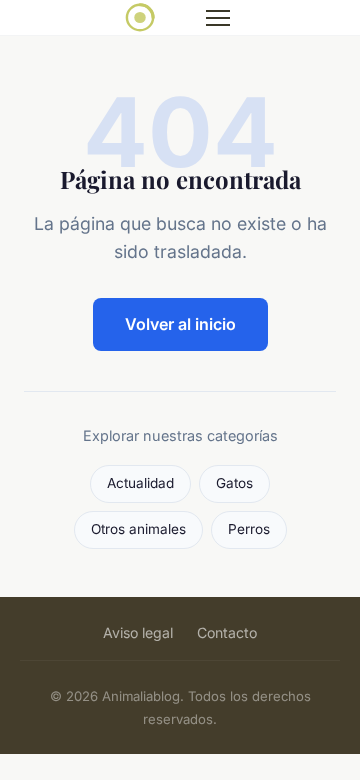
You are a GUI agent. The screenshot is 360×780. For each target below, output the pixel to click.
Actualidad (140, 483)
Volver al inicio (180, 324)
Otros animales (138, 529)
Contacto (227, 632)
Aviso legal (138, 632)
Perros (249, 529)
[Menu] (218, 18)
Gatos (234, 483)
